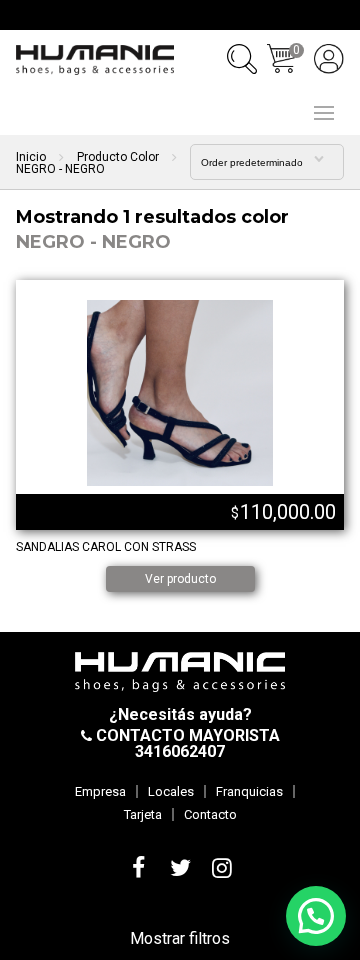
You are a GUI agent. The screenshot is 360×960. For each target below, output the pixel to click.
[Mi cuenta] (329, 59)
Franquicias (249, 791)
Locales (171, 791)
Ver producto (180, 579)
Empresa (100, 791)
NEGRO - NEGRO (93, 242)
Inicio (31, 157)
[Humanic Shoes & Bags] (95, 60)
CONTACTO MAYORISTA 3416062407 (186, 743)
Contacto (210, 814)
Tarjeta (143, 814)
